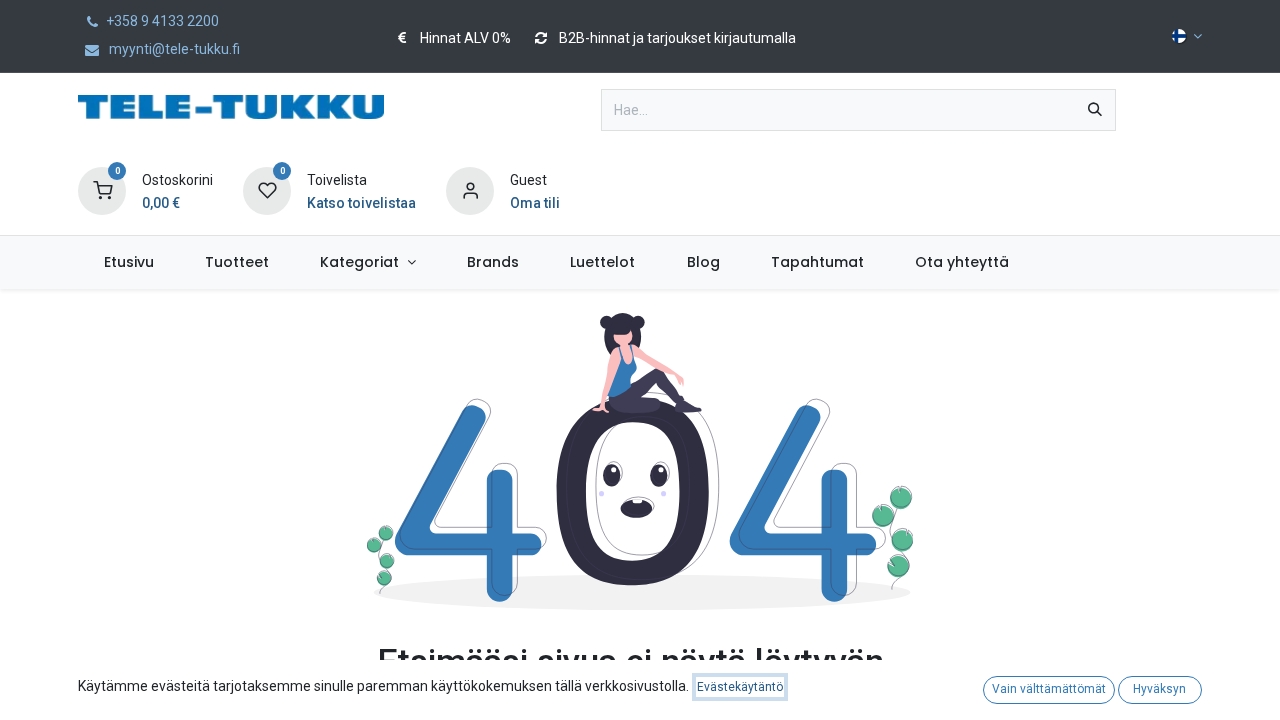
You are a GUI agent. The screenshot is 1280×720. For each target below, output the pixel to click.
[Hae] (1095, 110)
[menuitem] (128, 262)
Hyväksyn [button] (1159, 689)
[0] (102, 190)
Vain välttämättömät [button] (1049, 689)
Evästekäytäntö (740, 687)
